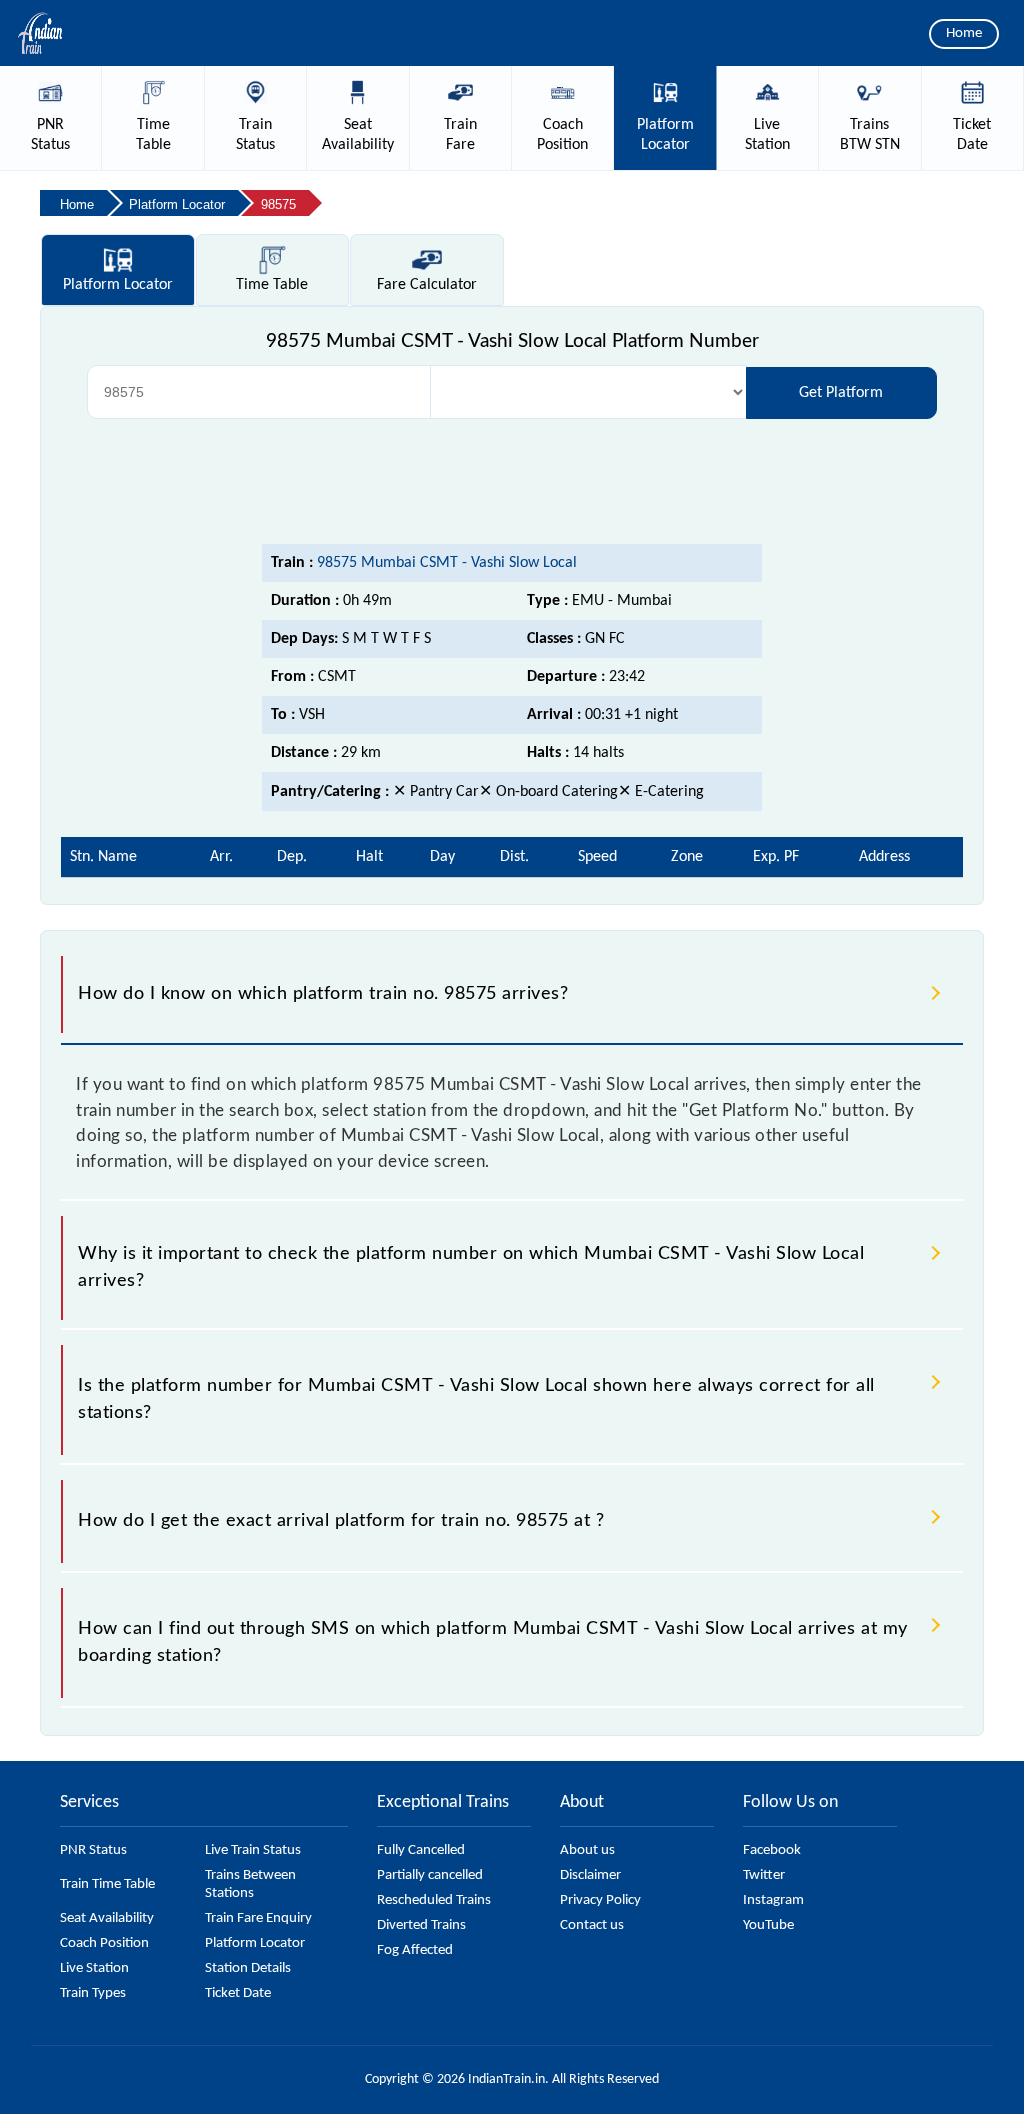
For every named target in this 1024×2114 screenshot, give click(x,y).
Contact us (592, 1925)
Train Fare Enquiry (258, 1918)
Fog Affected (415, 1950)
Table (272, 285)
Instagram (773, 1900)
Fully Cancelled (421, 1850)
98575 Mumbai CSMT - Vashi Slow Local (447, 563)
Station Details (248, 1968)
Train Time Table (107, 1884)
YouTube (768, 1925)
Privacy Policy (600, 1900)
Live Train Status (253, 1850)
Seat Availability (107, 1918)
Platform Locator (255, 1943)
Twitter (764, 1875)
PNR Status (93, 1850)
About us (587, 1850)
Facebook (772, 1850)
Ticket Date (238, 1993)
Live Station (94, 1968)
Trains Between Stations (250, 1884)
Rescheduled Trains (434, 1900)
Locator (118, 285)
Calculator (427, 285)
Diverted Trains (421, 1925)
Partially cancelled (430, 1875)
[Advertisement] (512, 479)
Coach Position (104, 1943)
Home (964, 33)
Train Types (93, 1993)
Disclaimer (590, 1875)
